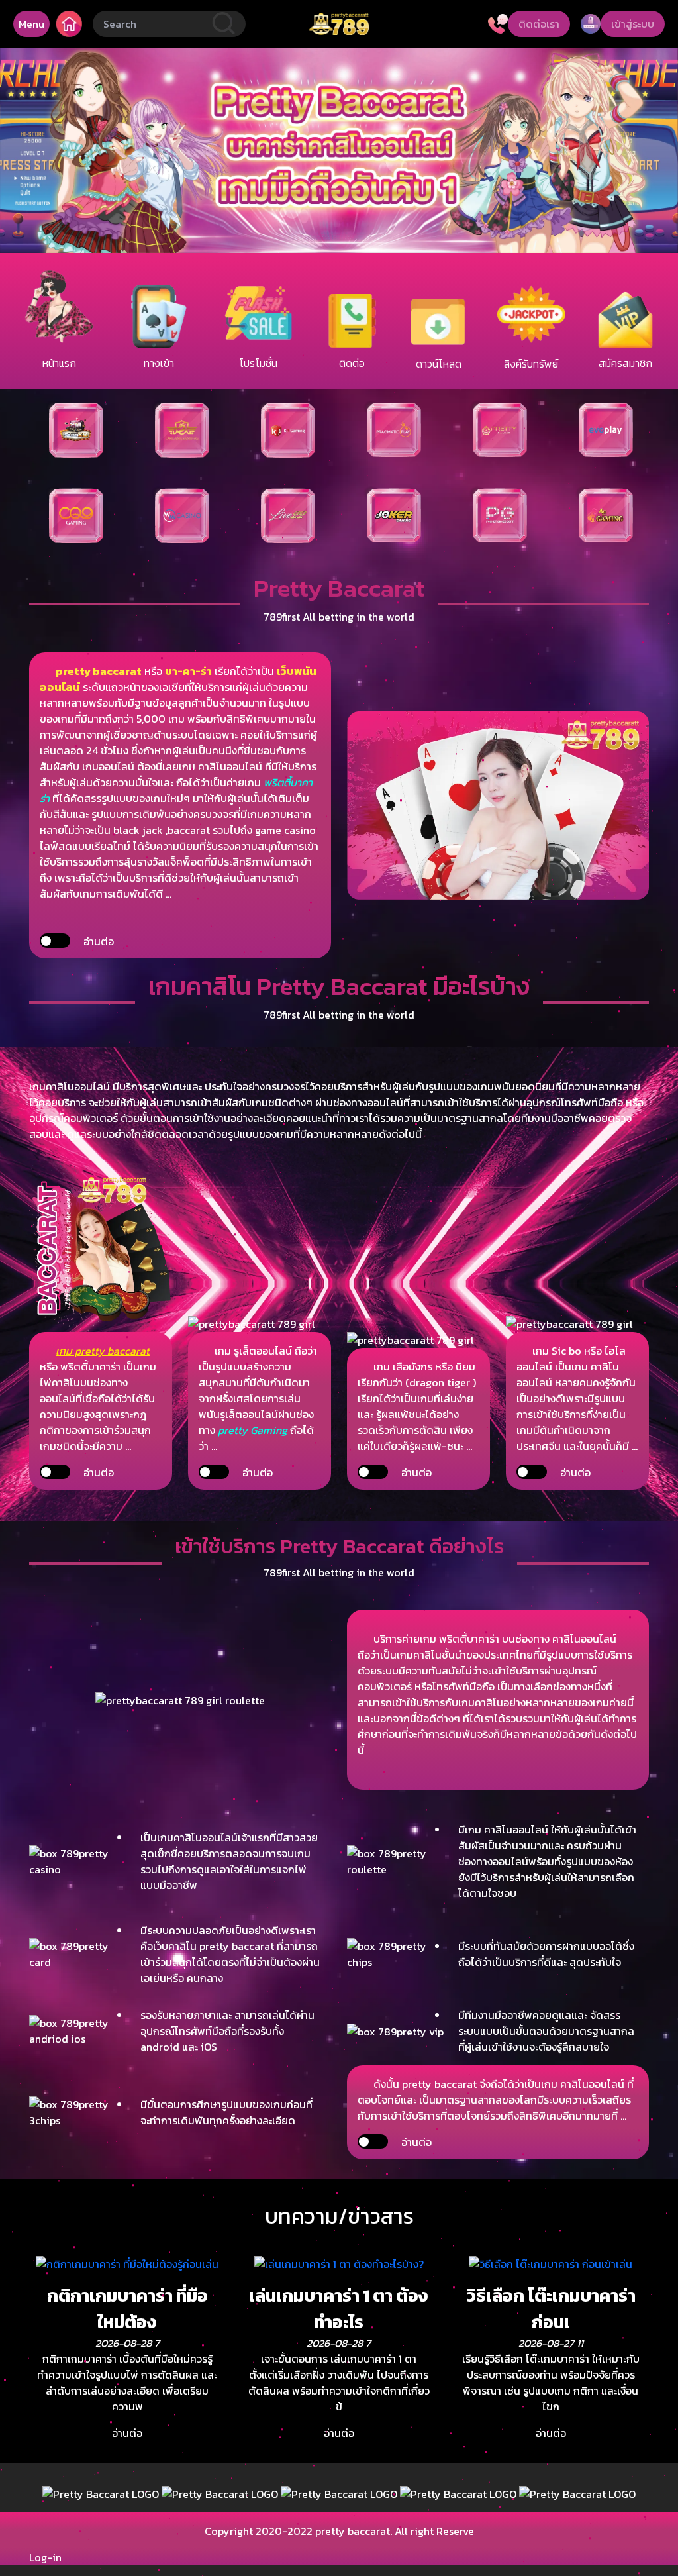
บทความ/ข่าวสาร (339, 2216)
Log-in (45, 2557)
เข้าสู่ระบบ (633, 24)
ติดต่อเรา (539, 24)
